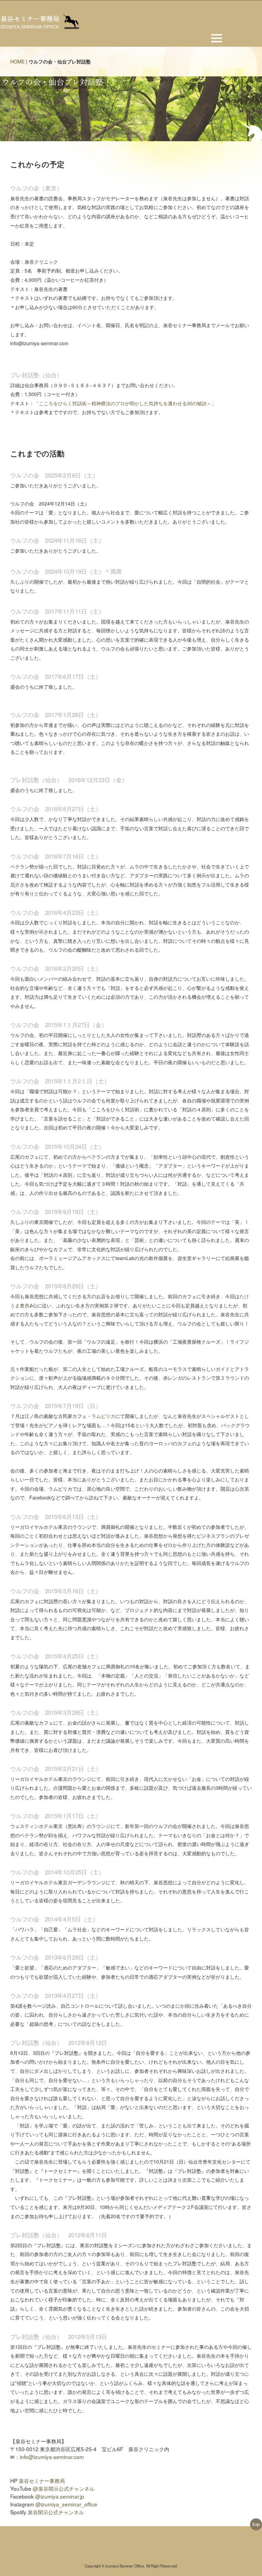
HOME (17, 61)
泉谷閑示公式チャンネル (56, 2512)
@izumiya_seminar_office (66, 2504)
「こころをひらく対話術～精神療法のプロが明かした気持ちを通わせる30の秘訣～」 (125, 403)
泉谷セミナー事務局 (42, 2480)
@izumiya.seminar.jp (60, 2496)
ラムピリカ (103, 1416)
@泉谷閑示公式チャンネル (64, 2488)
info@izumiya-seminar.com (52, 2457)
